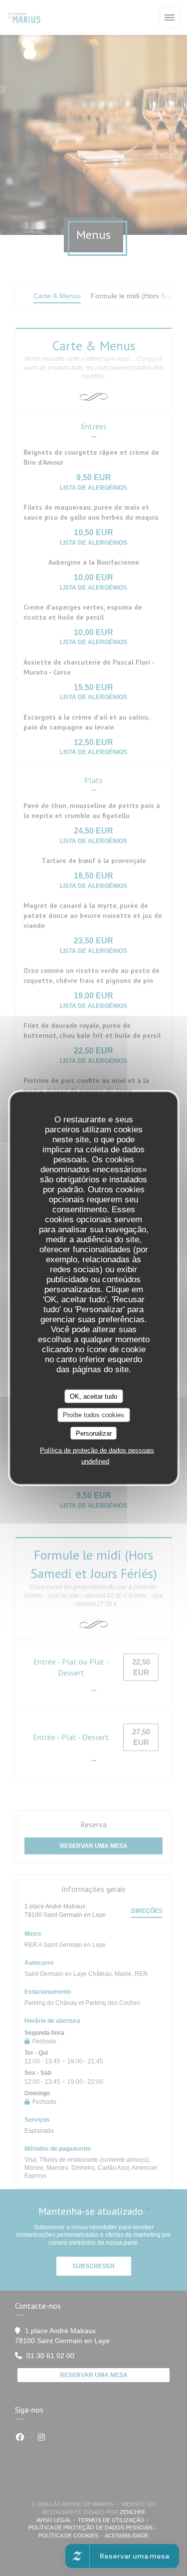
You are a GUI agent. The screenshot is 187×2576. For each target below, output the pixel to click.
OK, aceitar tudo (93, 1396)
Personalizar (94, 1433)
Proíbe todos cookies (93, 1415)
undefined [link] (95, 1461)
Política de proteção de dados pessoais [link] (97, 1450)
